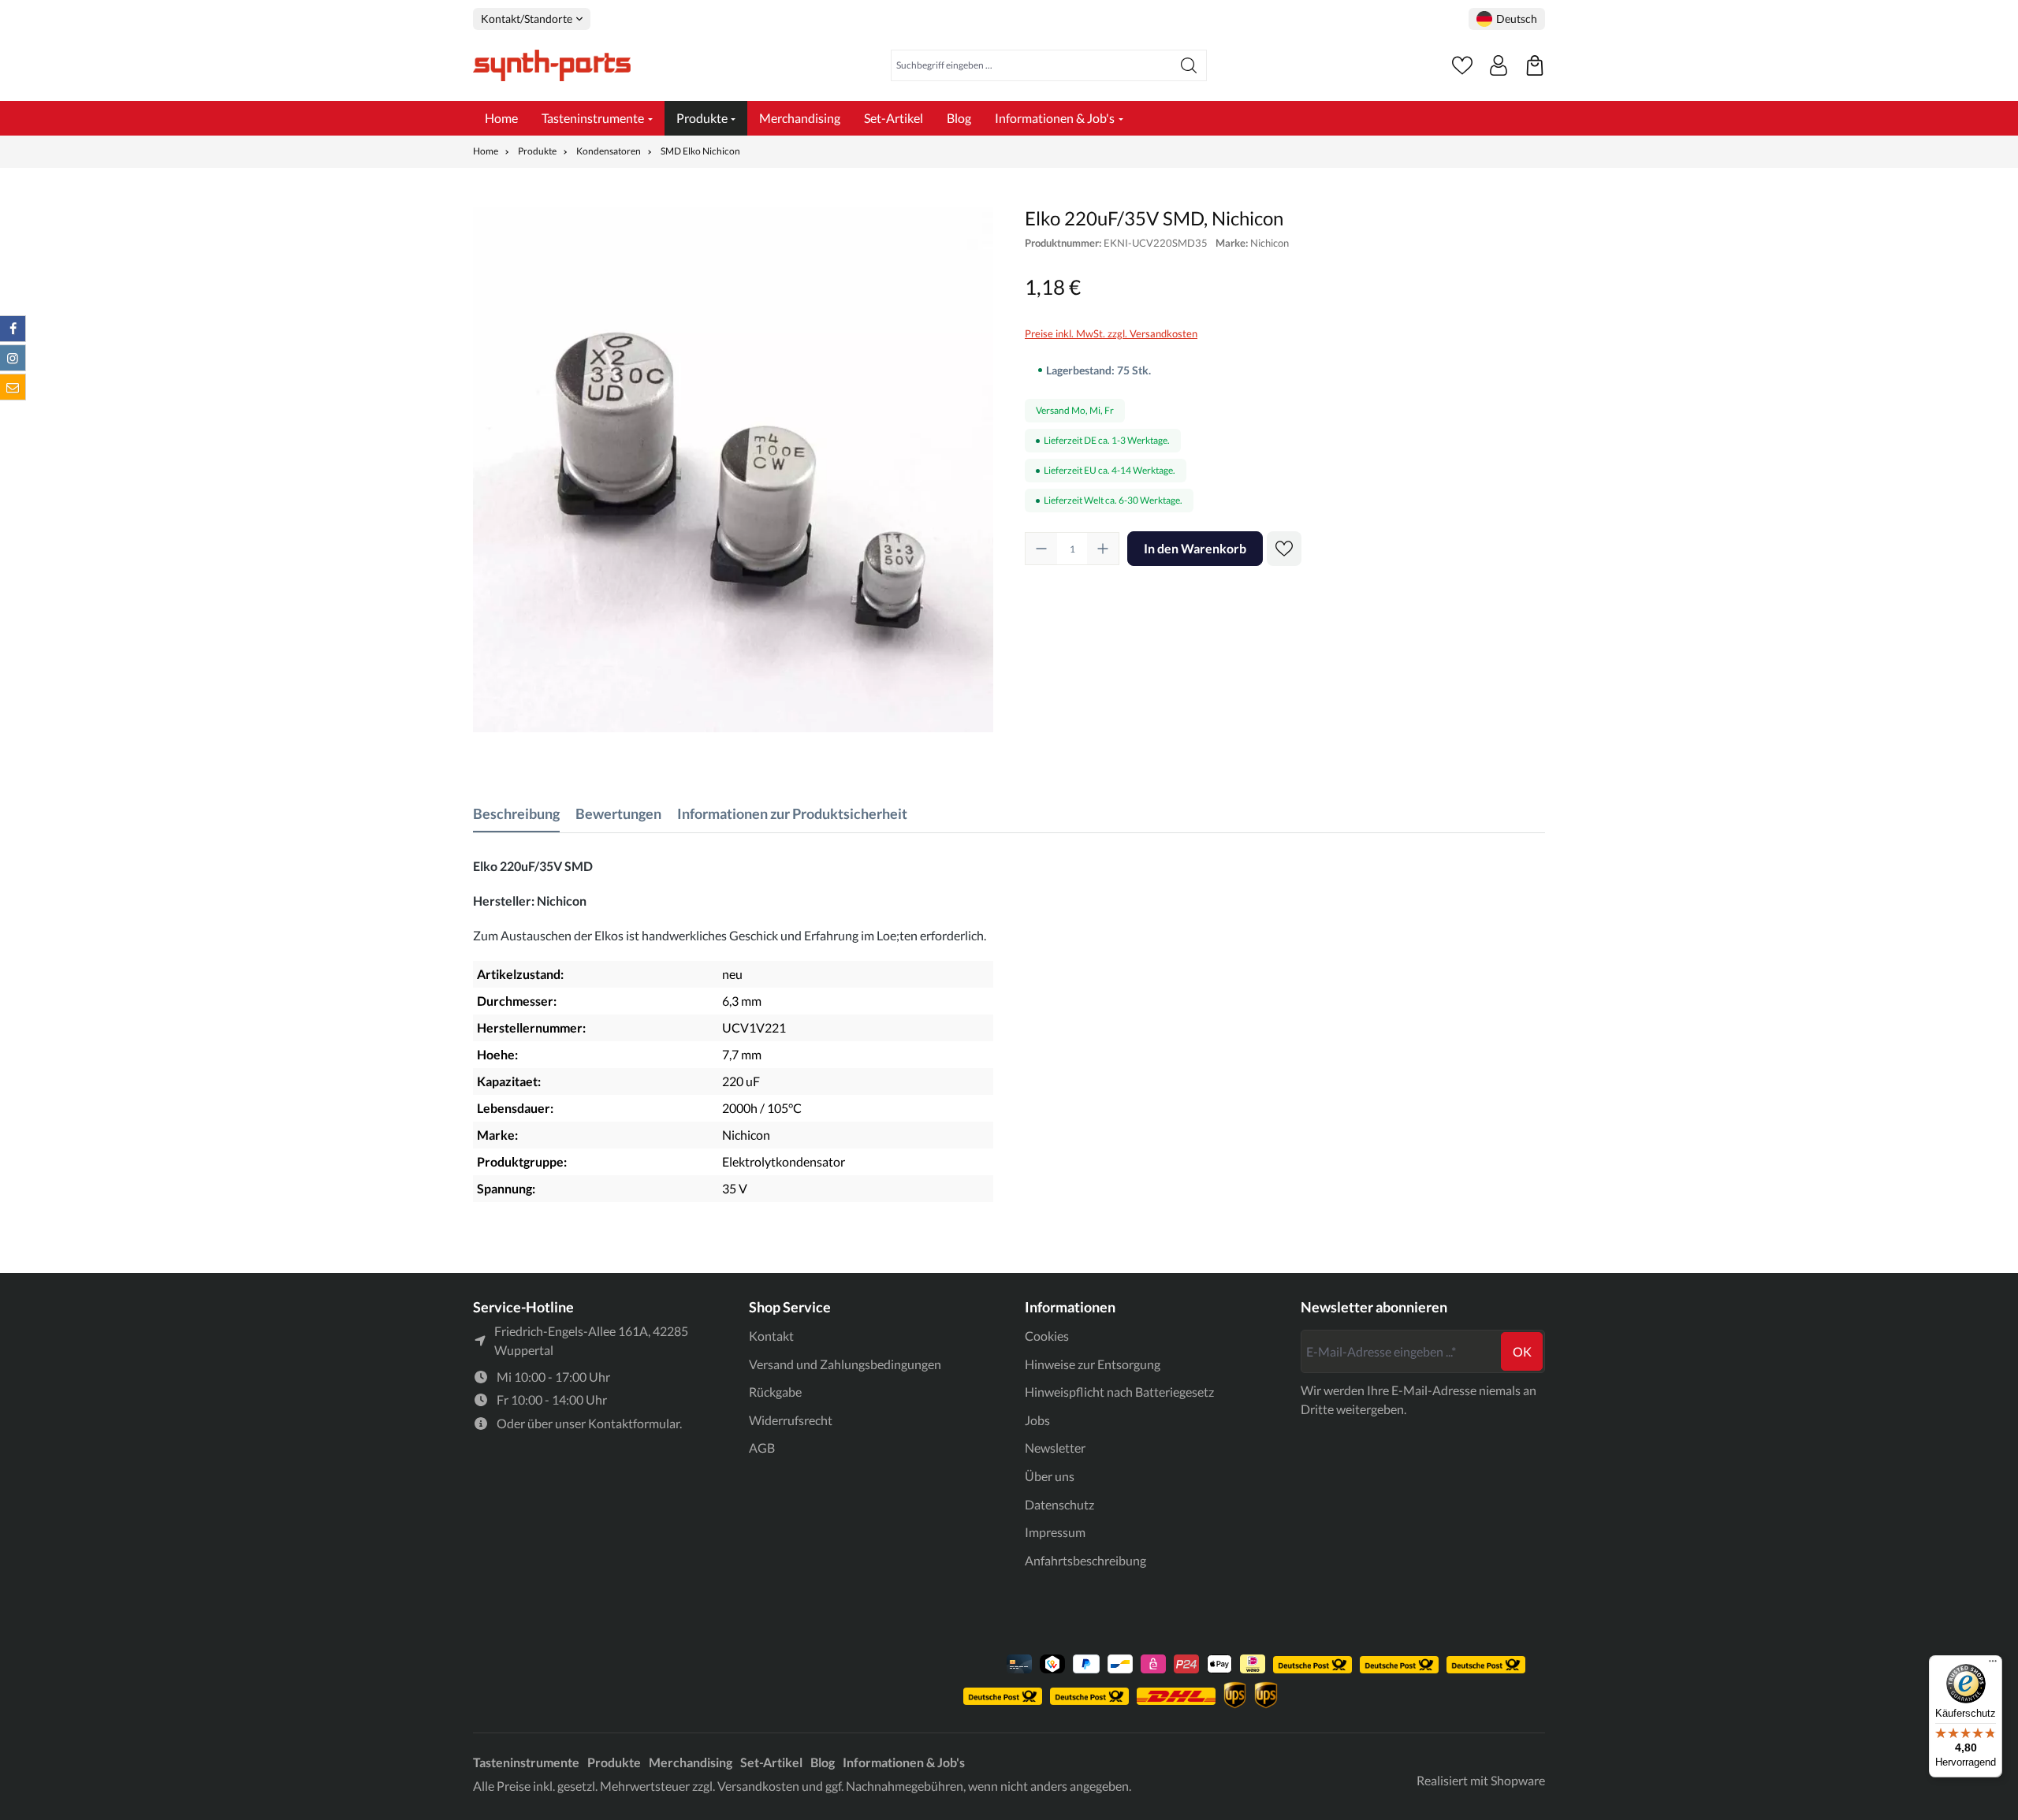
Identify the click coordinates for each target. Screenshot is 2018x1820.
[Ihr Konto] (1499, 65)
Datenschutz (1059, 1504)
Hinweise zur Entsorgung (1093, 1364)
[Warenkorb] (1535, 65)
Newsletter (1055, 1448)
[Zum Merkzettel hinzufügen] (1284, 549)
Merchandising (691, 1762)
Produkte (614, 1762)
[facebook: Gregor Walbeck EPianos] (13, 329)
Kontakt (771, 1336)
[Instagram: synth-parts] (13, 358)
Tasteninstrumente (526, 1762)
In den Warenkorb (1195, 548)
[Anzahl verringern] (1041, 549)
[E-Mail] (13, 387)
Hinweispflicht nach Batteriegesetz (1119, 1392)
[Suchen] (1189, 65)
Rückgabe (775, 1392)
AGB (762, 1448)
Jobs (1037, 1420)
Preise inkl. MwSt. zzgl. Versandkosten (1111, 333)
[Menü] (1993, 1665)
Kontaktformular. (635, 1423)
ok (1522, 1351)
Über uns (1050, 1476)
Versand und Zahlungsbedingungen (845, 1364)
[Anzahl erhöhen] (1103, 549)
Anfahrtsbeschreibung (1085, 1560)
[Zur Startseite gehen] (552, 65)
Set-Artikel (771, 1762)
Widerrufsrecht (791, 1420)
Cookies (1047, 1336)
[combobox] (1031, 65)
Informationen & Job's (904, 1762)
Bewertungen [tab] (618, 813)
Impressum (1055, 1532)
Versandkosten (758, 1786)
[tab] (516, 814)
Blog (823, 1762)
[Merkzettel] (1462, 65)
